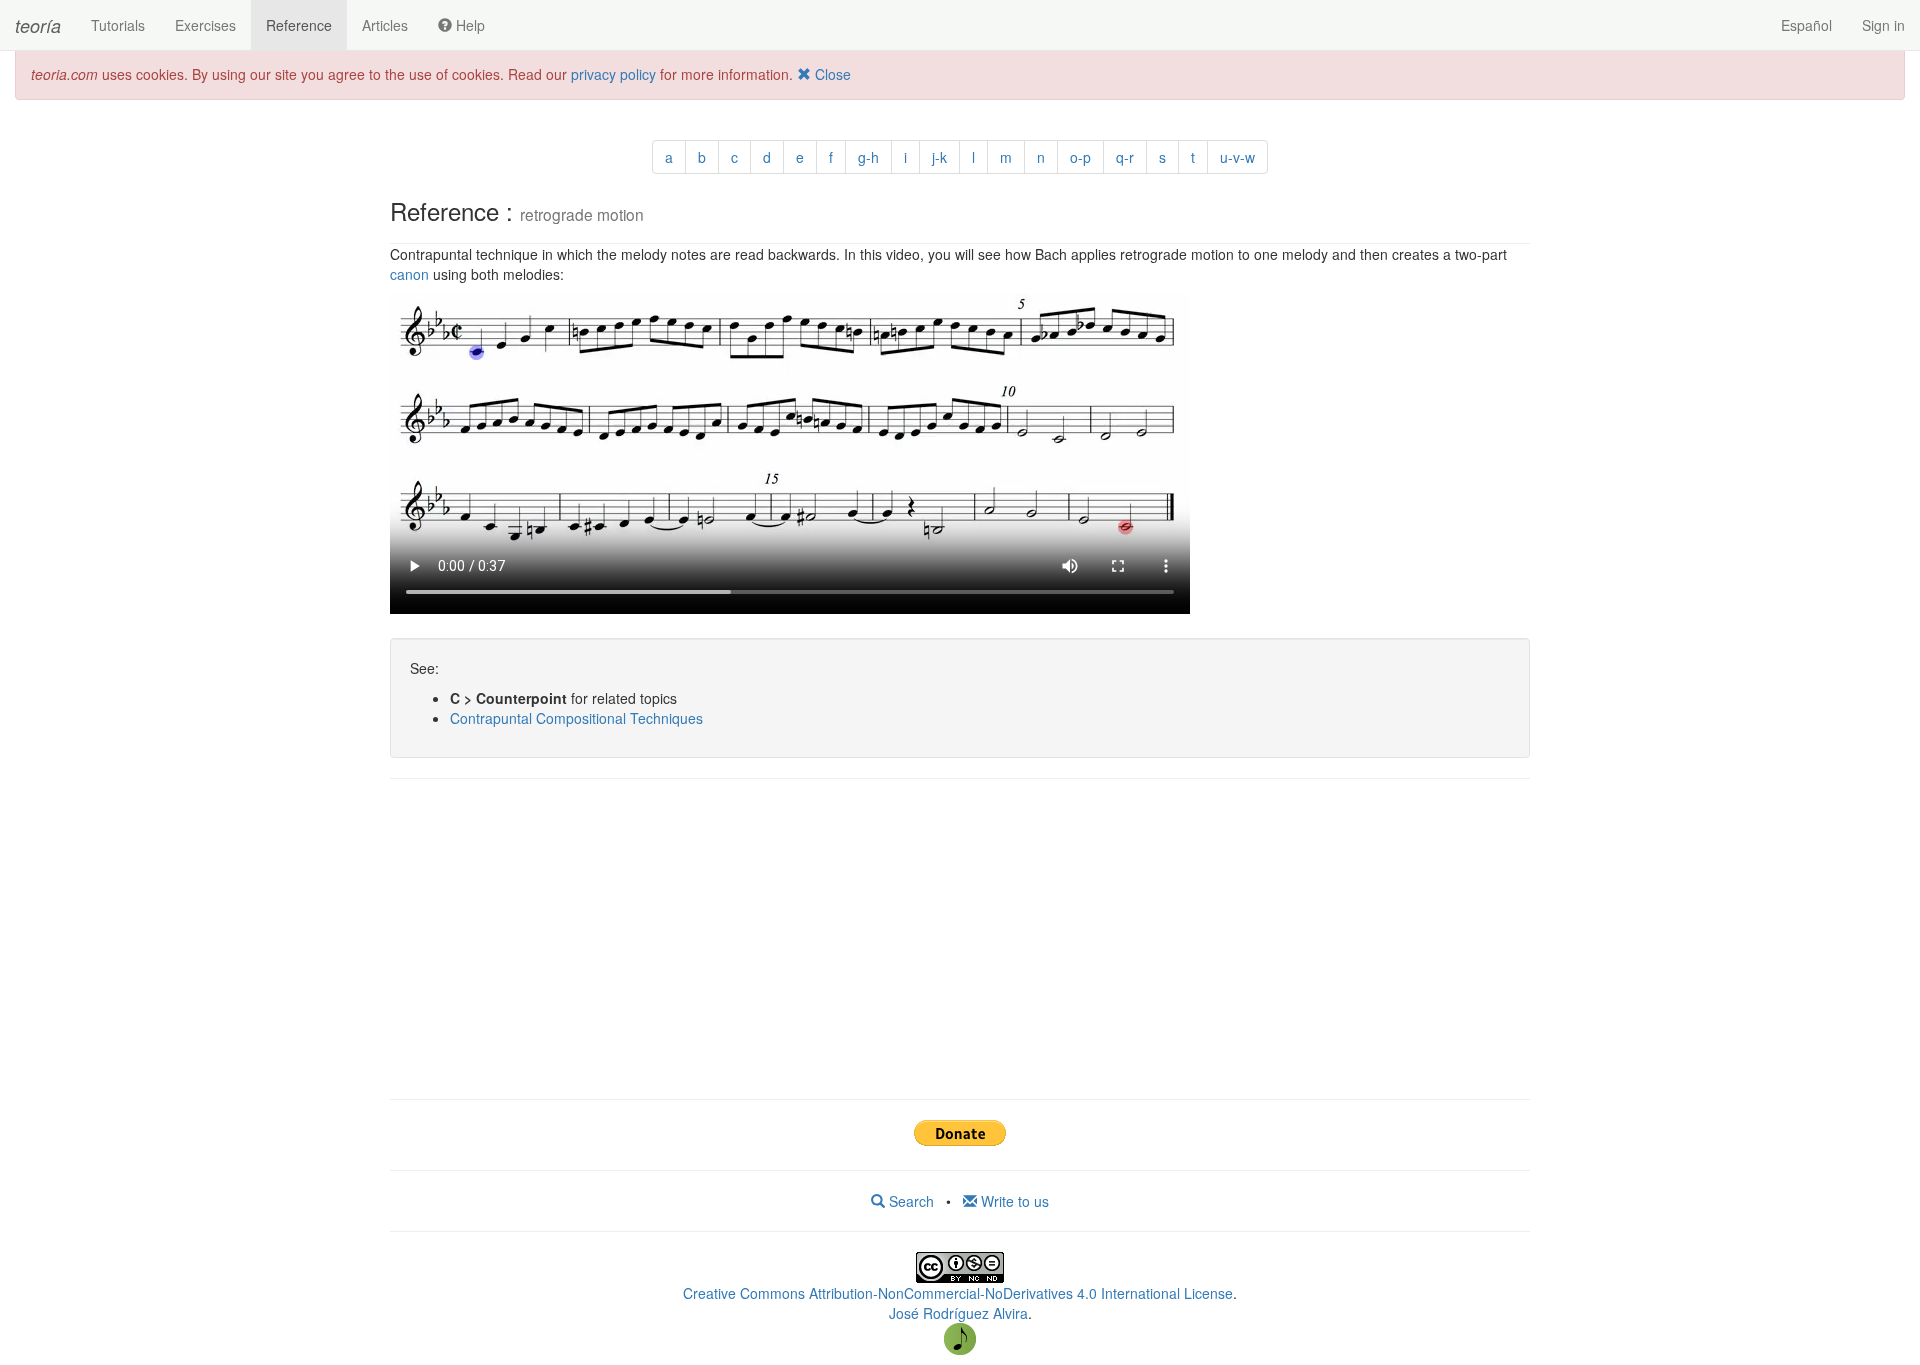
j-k (939, 157)
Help (468, 25)
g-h (868, 157)
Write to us (1013, 1201)
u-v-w (1237, 157)
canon (409, 274)
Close (831, 74)
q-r (1125, 157)
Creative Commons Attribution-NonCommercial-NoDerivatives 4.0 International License (958, 1293)
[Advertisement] (960, 939)
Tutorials (118, 25)
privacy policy (613, 74)
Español (1806, 25)
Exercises (205, 25)
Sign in (1883, 25)
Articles (385, 25)
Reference (299, 25)
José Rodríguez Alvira (958, 1313)
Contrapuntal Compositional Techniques (576, 718)
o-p (1080, 157)
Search (909, 1201)
